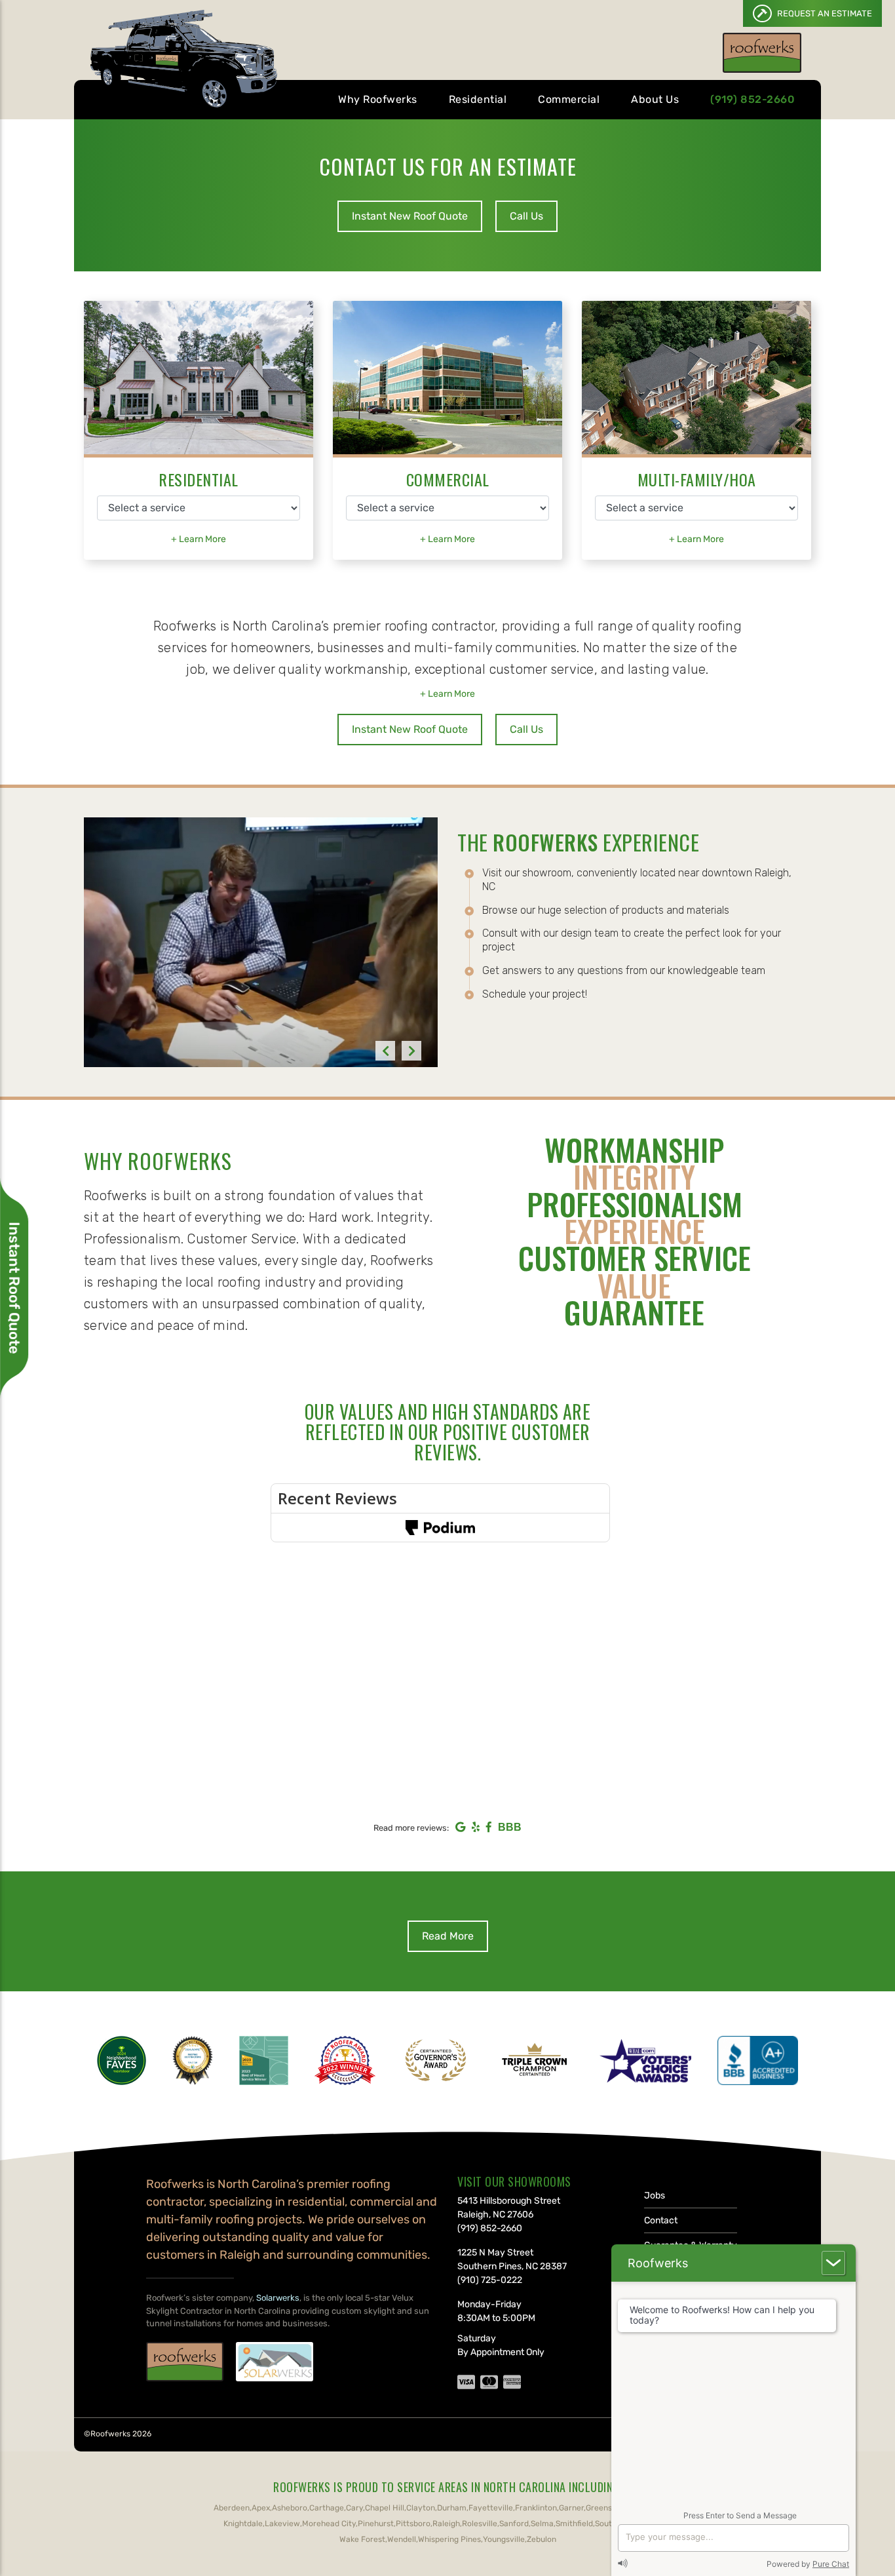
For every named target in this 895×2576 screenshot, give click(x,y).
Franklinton (536, 2508)
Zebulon (542, 2539)
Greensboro (607, 2508)
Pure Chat (831, 2564)
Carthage (327, 2508)
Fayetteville (491, 2508)
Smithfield (574, 2524)
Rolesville (480, 2524)
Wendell (402, 2539)
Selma (542, 2524)
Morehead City (329, 2524)
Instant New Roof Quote (410, 216)
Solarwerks (278, 2298)
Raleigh (446, 2524)
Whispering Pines (449, 2539)
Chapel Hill (385, 2508)
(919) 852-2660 (752, 99)
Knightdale (243, 2524)
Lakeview (282, 2524)
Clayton (421, 2508)
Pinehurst (376, 2524)
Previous (385, 1051)
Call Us (526, 216)
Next (411, 1051)
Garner (571, 2508)
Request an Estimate (824, 13)
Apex (261, 2508)
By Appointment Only (501, 2352)
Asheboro (290, 2508)
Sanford (514, 2524)
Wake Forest (362, 2539)
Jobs (655, 2195)
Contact (661, 2220)
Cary (354, 2508)
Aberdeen (232, 2508)
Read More (448, 1936)
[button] (199, 539)
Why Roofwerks (378, 99)
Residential (478, 99)
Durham (452, 2508)
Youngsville (504, 2539)
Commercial (569, 99)
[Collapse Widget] (833, 2263)
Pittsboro (413, 2524)
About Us (655, 99)
